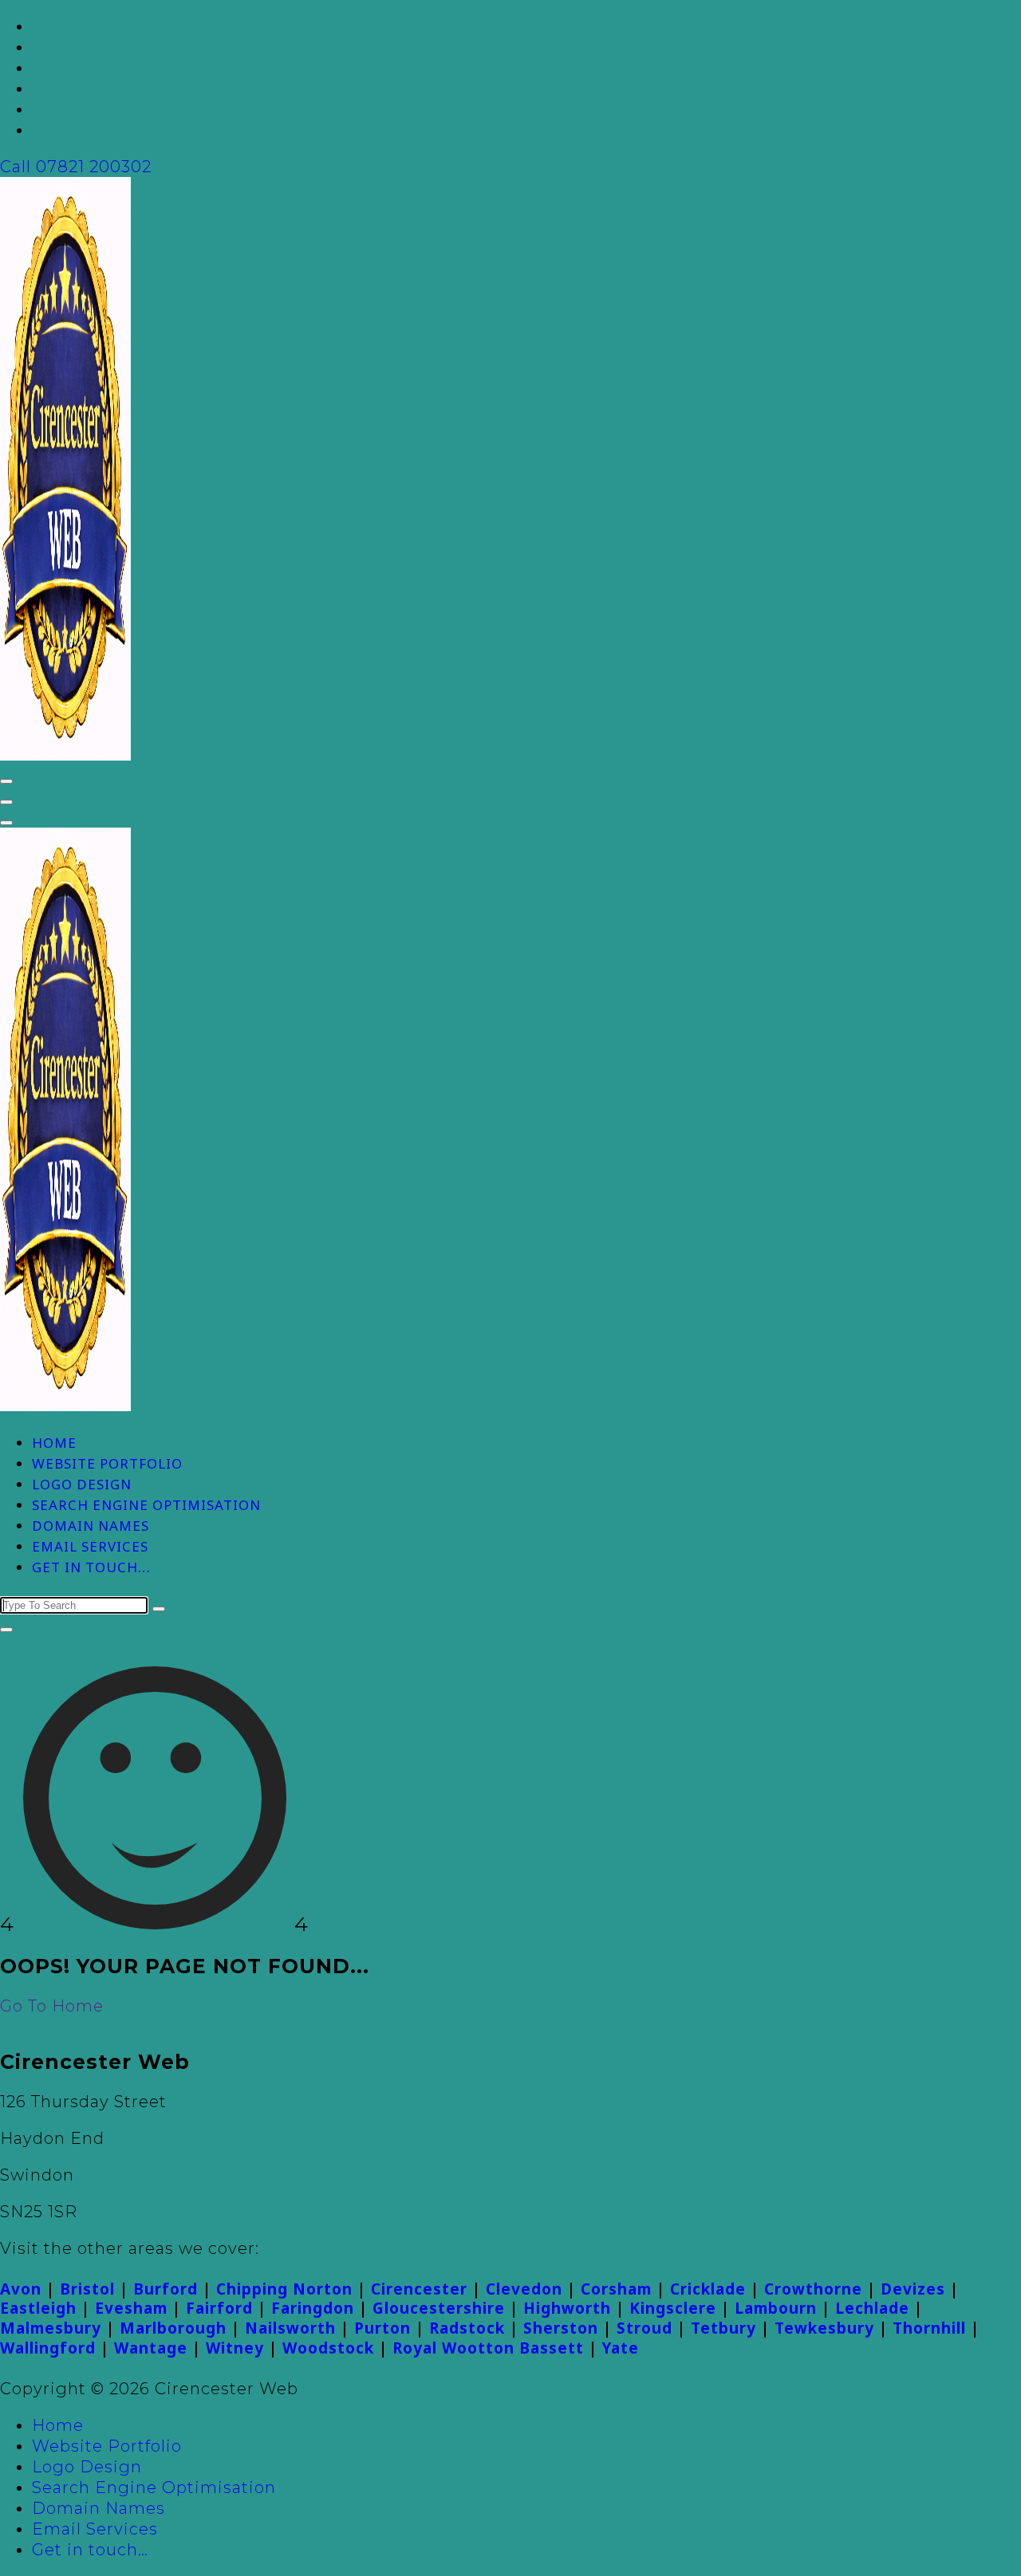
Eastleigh (38, 2308)
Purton (382, 2328)
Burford (166, 2289)
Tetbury (723, 2328)
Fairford (219, 2308)
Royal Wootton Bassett (488, 2348)
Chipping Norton (284, 2289)
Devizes (913, 2289)
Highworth (567, 2308)
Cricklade (708, 2289)
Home (54, 1443)
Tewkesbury (824, 2328)
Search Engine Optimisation (146, 1505)
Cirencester (419, 2289)
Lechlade (872, 2308)
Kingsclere (673, 2308)
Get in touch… (91, 1567)
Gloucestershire (439, 2308)
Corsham (616, 2289)
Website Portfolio (107, 1463)
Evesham (131, 2308)
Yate (621, 2348)
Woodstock (328, 2348)
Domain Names (91, 1526)
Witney (235, 2348)
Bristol (87, 2289)
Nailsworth (290, 2328)
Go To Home (52, 2006)
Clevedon (524, 2289)
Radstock (467, 2328)
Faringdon (313, 2308)
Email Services (90, 1546)
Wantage (151, 2348)
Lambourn (776, 2308)
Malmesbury (51, 2328)
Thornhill (929, 2328)
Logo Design (82, 1484)
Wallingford (48, 2348)
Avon (21, 2289)
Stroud (645, 2328)
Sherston (561, 2328)
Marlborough (173, 2328)
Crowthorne (813, 2289)
